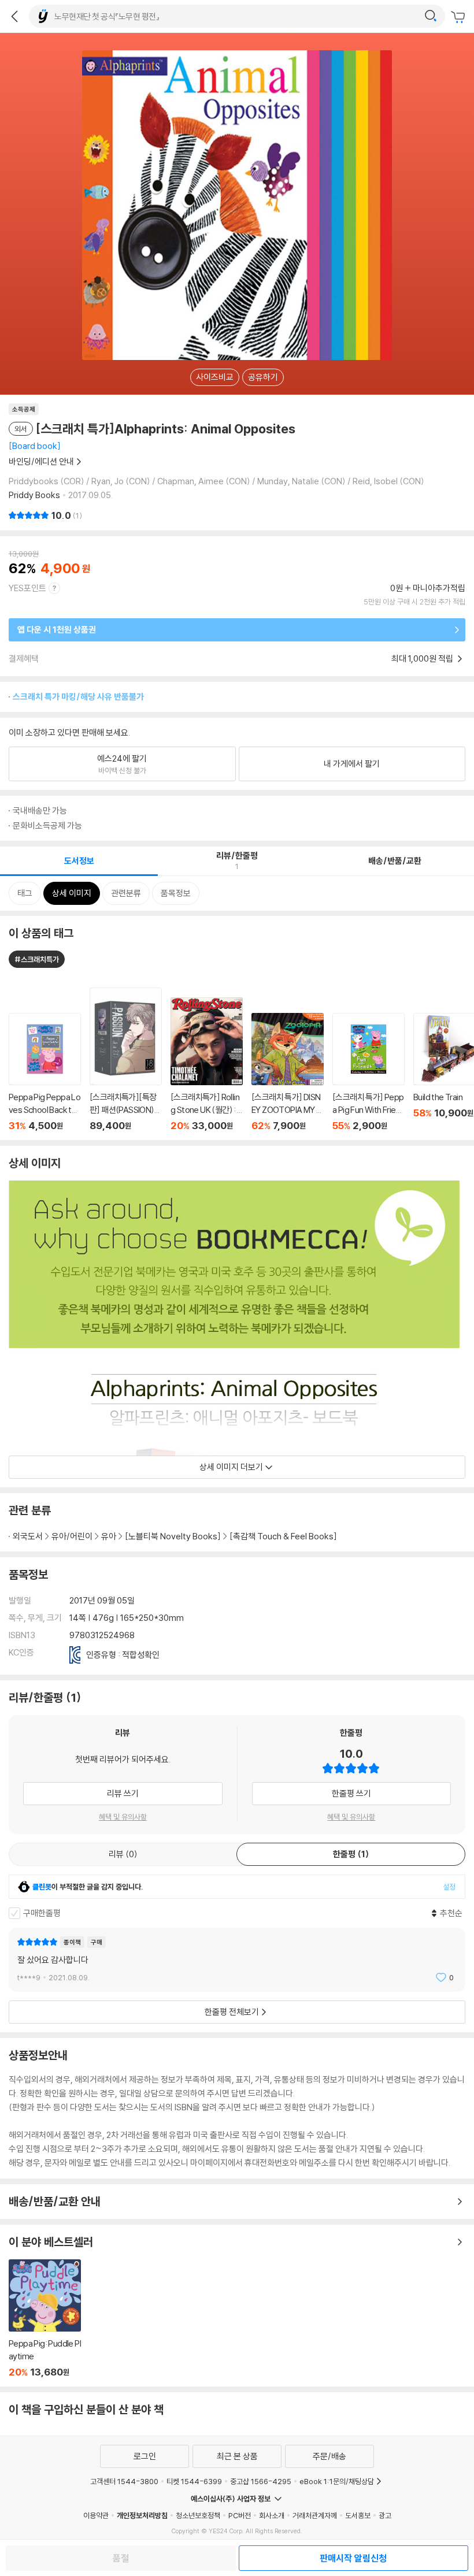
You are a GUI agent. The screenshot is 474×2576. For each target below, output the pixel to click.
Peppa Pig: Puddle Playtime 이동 (45, 2319)
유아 (109, 1536)
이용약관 (96, 2515)
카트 (460, 17)
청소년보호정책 (198, 2515)
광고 (385, 2515)
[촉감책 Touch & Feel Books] (283, 1536)
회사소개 (272, 2515)
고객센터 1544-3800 (124, 2481)
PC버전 (240, 2515)
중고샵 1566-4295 (261, 2481)
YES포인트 (27, 588)
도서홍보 (358, 2515)
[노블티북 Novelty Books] (173, 1536)
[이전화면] (14, 16)
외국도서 (28, 1536)
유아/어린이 (72, 1536)
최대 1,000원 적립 (423, 658)
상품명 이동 (45, 1072)
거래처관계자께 (315, 2515)
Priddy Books (34, 495)
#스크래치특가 (37, 959)
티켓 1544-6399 (194, 2481)
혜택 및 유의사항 (123, 1817)
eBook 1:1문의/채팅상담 (337, 2481)
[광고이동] (431, 16)
